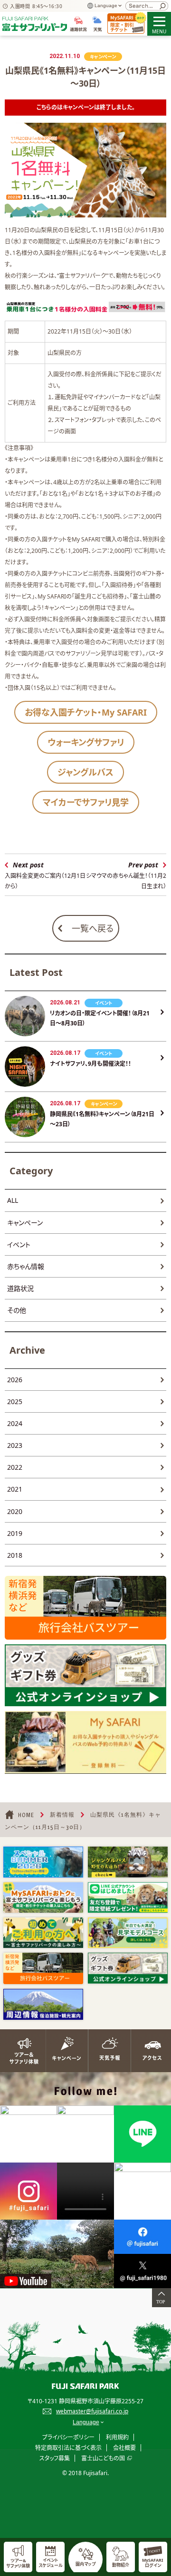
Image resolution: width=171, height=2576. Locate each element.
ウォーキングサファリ (86, 742)
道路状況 (20, 1288)
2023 (15, 1445)
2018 (15, 1555)
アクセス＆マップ (150, 2051)
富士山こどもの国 (103, 2458)
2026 (15, 1380)
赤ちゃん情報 (26, 1266)
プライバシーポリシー (68, 2437)
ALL (13, 1200)
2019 (15, 1533)
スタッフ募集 (55, 2458)
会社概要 (124, 2448)
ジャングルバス (85, 772)
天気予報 (107, 2051)
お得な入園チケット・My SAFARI (86, 712)
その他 (17, 1310)
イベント (19, 1244)
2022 (15, 1467)
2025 (15, 1401)
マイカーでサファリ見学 (86, 802)
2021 (15, 1489)
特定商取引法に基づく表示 (68, 2448)
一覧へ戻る (93, 928)
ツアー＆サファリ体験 (21, 2051)
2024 (15, 1423)
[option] (43, 1862)
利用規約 (117, 2437)
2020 (15, 1511)
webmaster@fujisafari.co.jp (92, 2411)
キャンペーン (25, 1223)
